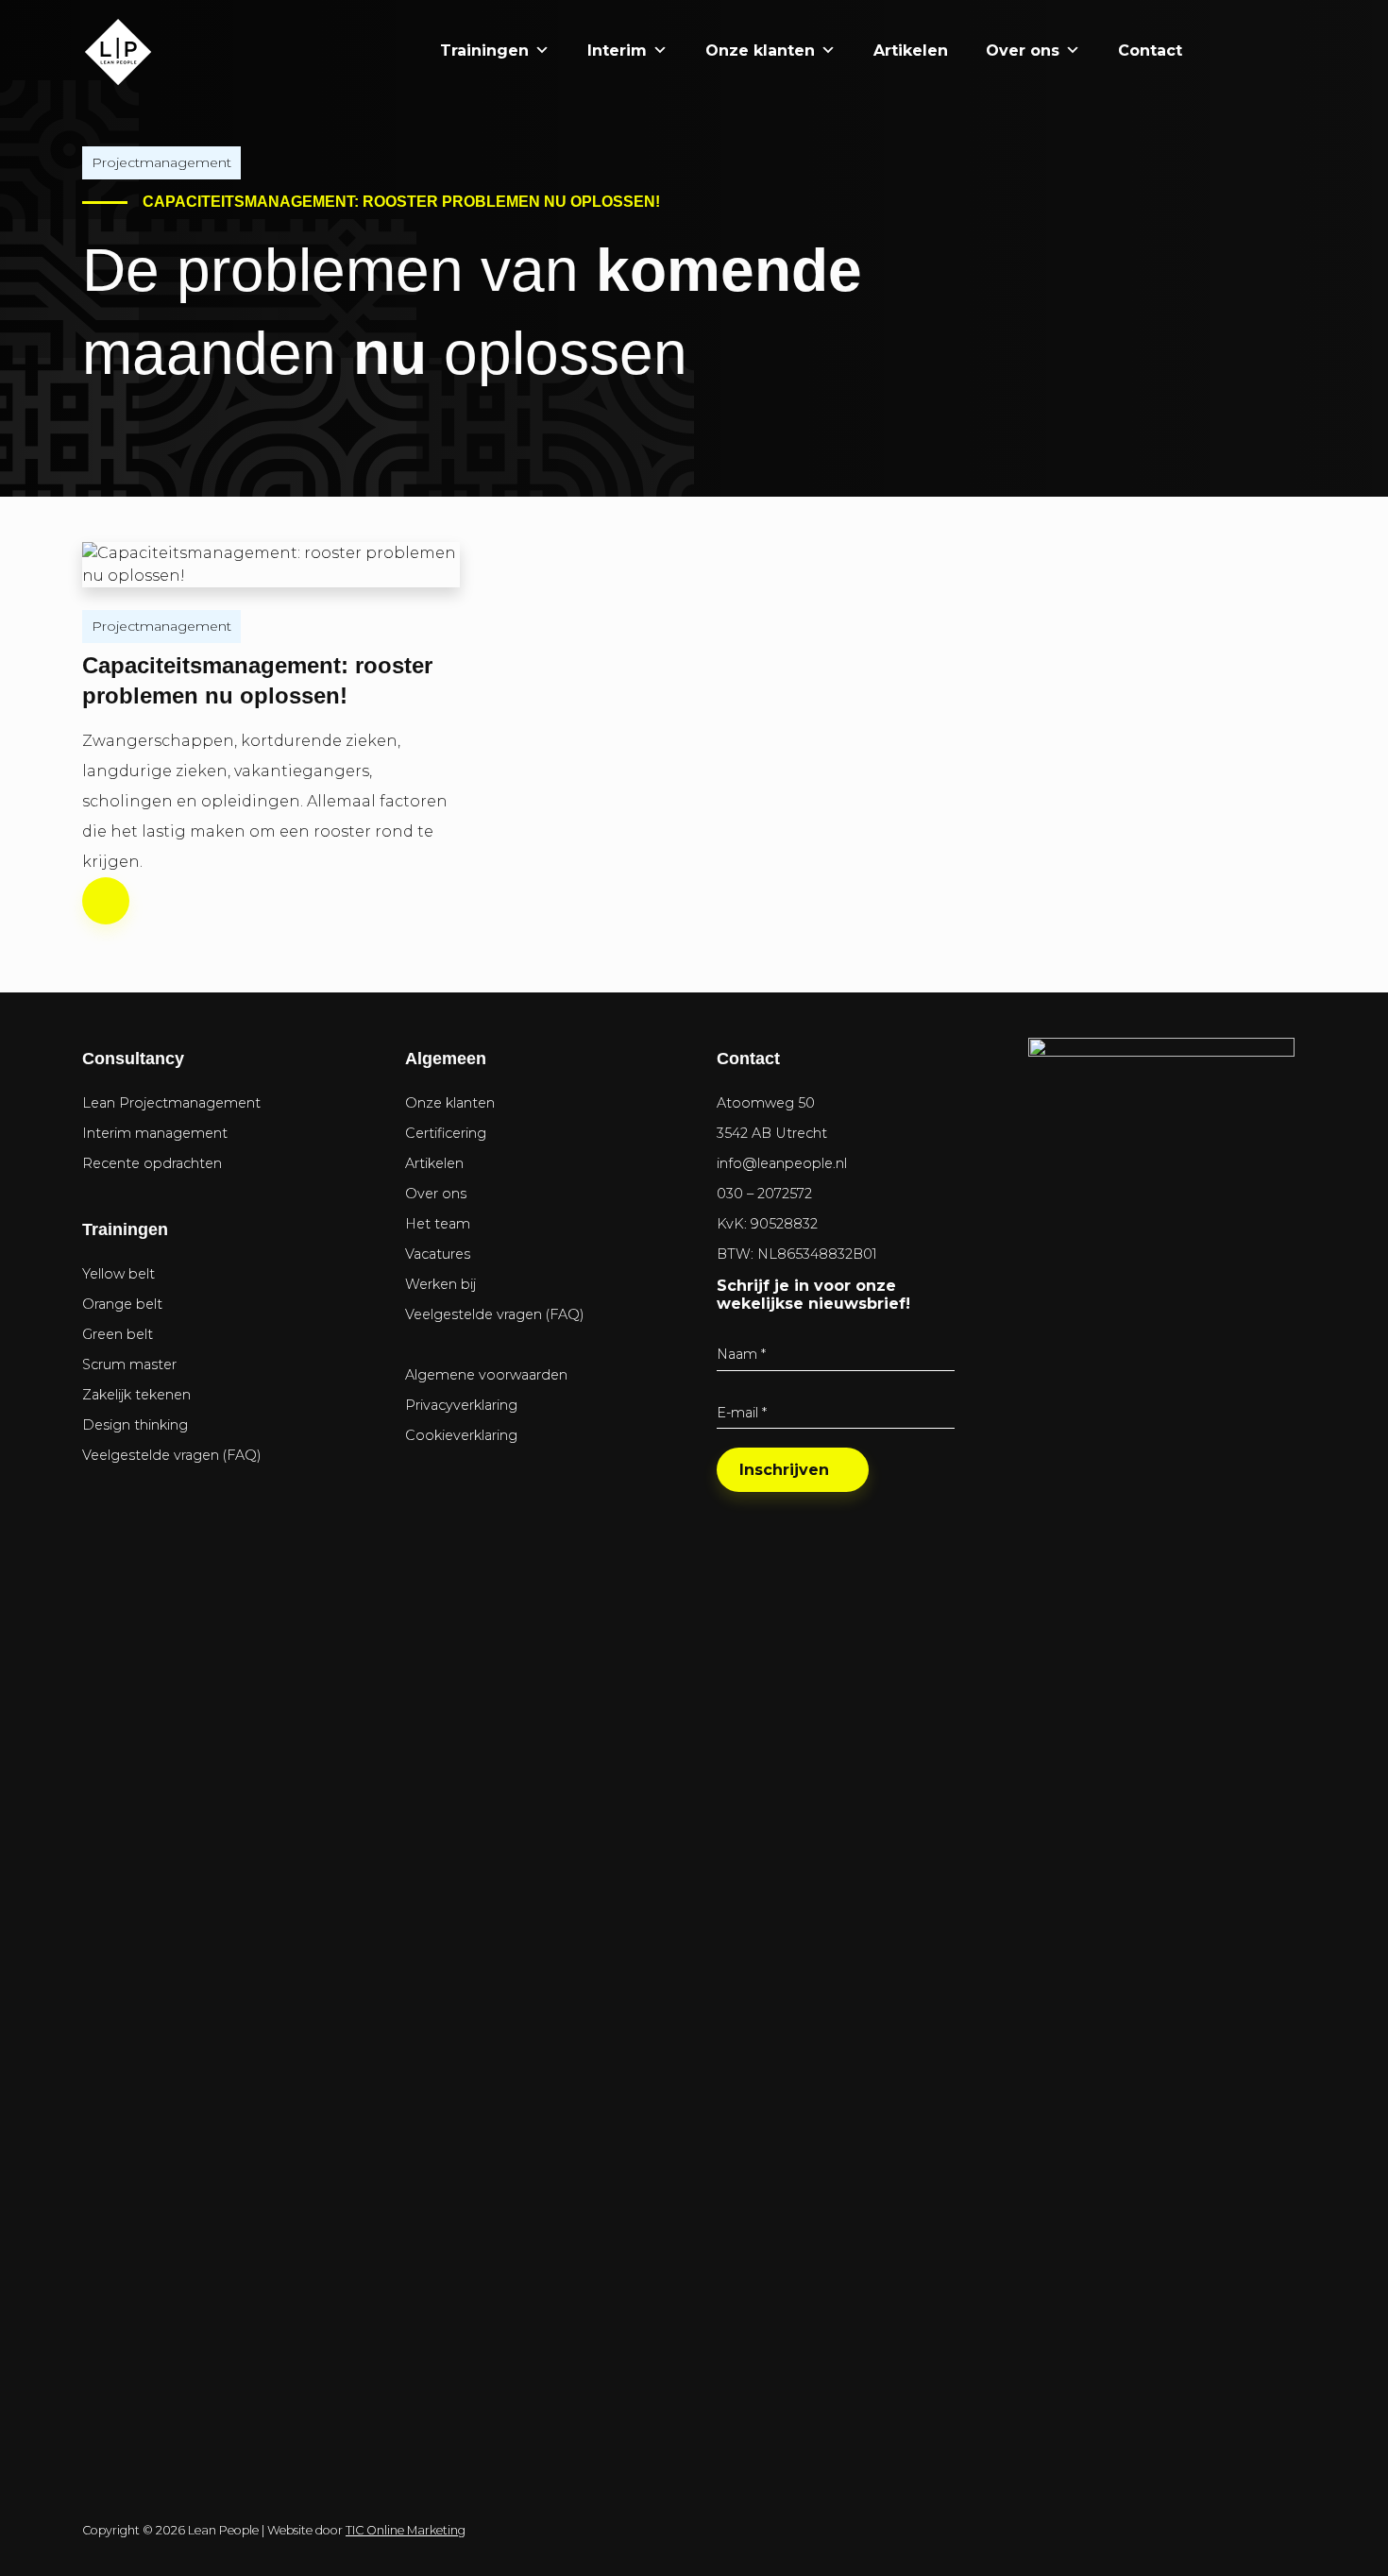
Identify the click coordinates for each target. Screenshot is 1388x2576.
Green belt (118, 1334)
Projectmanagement (161, 162)
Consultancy (133, 1059)
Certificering (446, 1133)
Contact (1150, 51)
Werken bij (440, 1284)
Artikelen (911, 51)
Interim (617, 51)
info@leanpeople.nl (782, 1163)
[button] (1220, 51)
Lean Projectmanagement (171, 1103)
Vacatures (438, 1254)
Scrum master (129, 1364)
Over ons (1023, 51)
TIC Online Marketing (406, 2530)
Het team (438, 1224)
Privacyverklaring (461, 1405)
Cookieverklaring (461, 1435)
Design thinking (135, 1425)
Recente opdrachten (152, 1163)
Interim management (155, 1133)
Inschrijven (784, 1470)
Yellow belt (118, 1274)
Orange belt (122, 1304)
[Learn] (1272, 51)
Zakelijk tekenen (136, 1395)
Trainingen (484, 51)
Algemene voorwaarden (486, 1375)
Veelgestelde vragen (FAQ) (172, 1455)
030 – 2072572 (764, 1194)
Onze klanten (760, 51)
